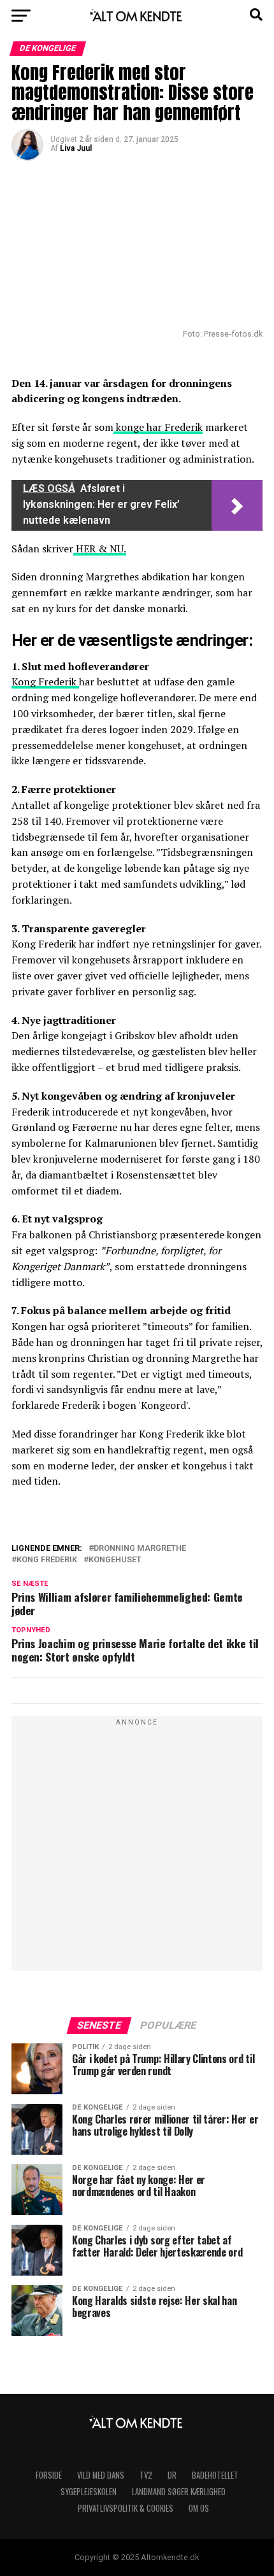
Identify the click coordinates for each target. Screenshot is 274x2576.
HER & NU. (100, 549)
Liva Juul (76, 148)
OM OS (199, 2508)
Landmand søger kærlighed (179, 2492)
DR (172, 2475)
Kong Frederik (45, 682)
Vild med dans (101, 2475)
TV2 (146, 2475)
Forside (49, 2475)
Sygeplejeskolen (89, 2492)
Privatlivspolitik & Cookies (126, 2508)
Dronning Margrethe (140, 1549)
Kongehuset (115, 1560)
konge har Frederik (158, 427)
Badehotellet (215, 2475)
